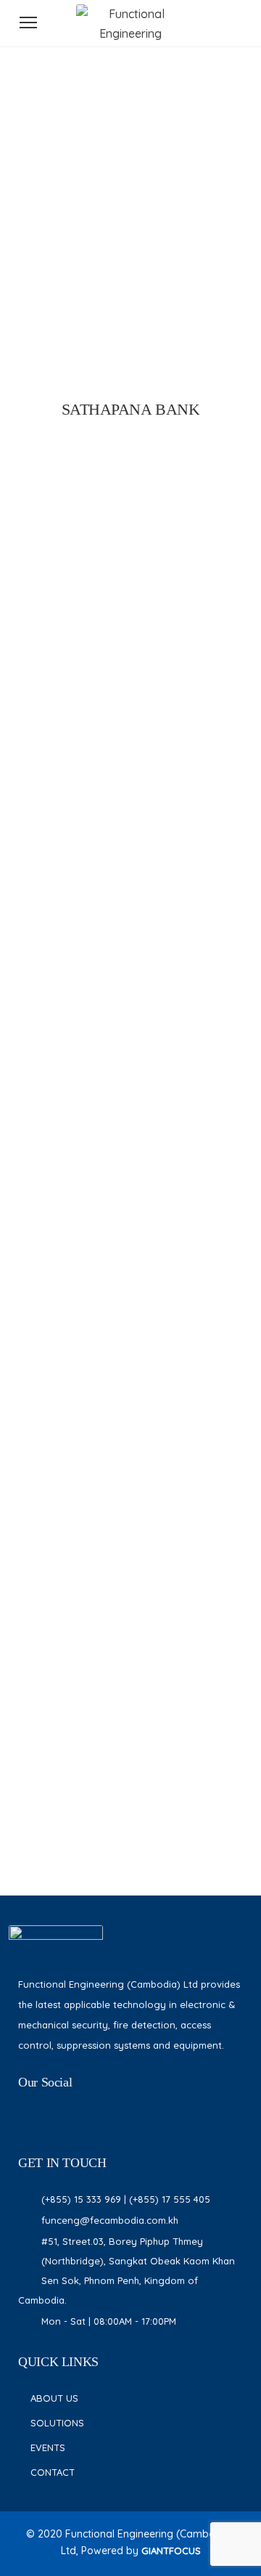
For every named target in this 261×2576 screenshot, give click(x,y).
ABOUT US (54, 2398)
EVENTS (48, 2447)
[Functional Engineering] (130, 33)
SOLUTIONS (57, 2423)
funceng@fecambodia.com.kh (110, 2220)
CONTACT (53, 2472)
